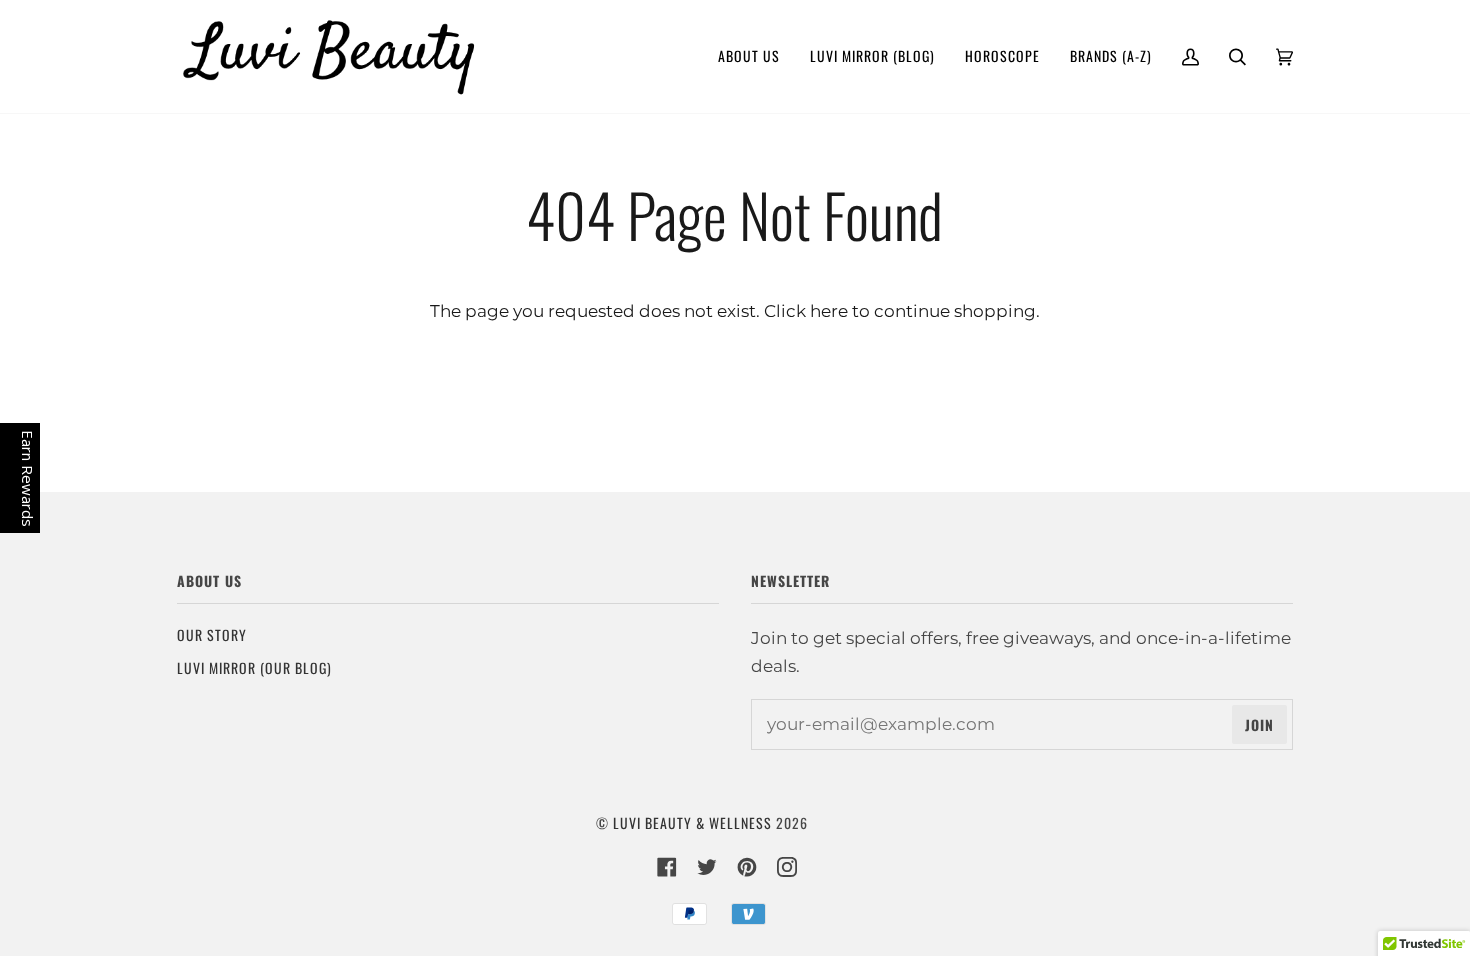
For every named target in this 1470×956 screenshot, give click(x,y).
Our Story (212, 634)
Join (1259, 724)
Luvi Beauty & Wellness (692, 822)
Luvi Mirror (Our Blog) (254, 667)
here (829, 310)
